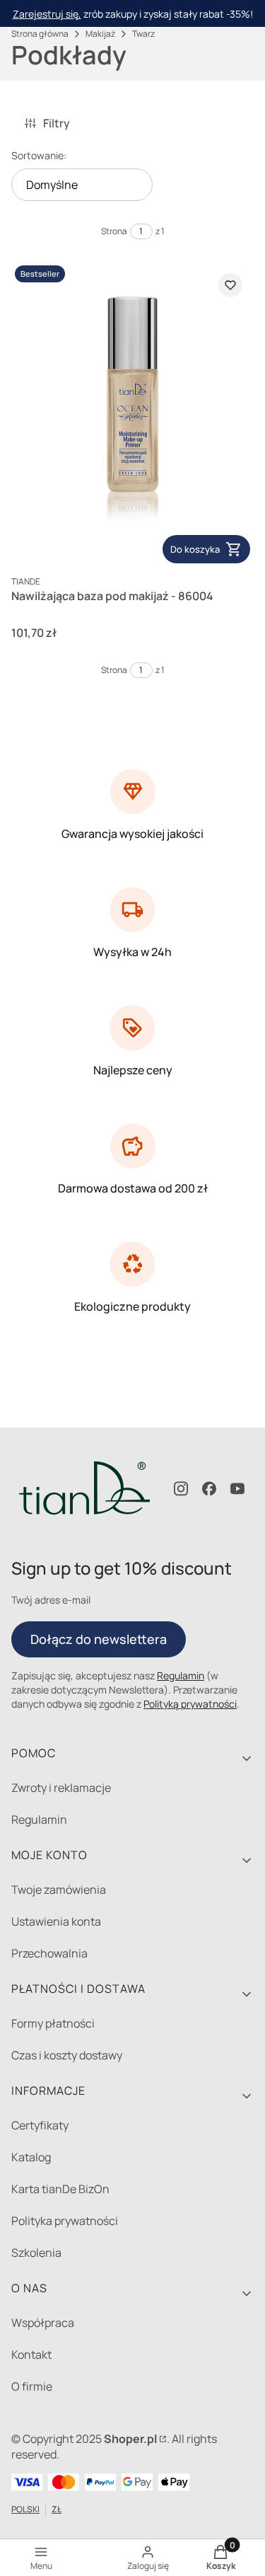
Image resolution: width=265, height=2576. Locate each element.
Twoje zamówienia (59, 1890)
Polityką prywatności (190, 1704)
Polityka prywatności (65, 2221)
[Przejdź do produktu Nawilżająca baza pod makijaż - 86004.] (132, 414)
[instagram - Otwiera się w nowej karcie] (181, 1489)
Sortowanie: (39, 155)
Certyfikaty (40, 2125)
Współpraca (43, 2323)
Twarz (143, 34)
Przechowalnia (49, 1953)
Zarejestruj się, (47, 14)
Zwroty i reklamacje (61, 1788)
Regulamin (181, 1675)
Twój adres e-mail (51, 1600)
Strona (114, 231)
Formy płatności (53, 2023)
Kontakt (31, 2354)
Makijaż (100, 34)
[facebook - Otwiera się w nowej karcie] (209, 1489)
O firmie (32, 2386)
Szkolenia (36, 2253)
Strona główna (40, 34)
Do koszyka (195, 549)
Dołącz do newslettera (99, 1639)
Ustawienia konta (56, 1921)
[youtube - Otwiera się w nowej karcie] (237, 1489)
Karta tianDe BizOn (60, 2189)
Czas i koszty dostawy (67, 2055)
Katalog (31, 2157)
